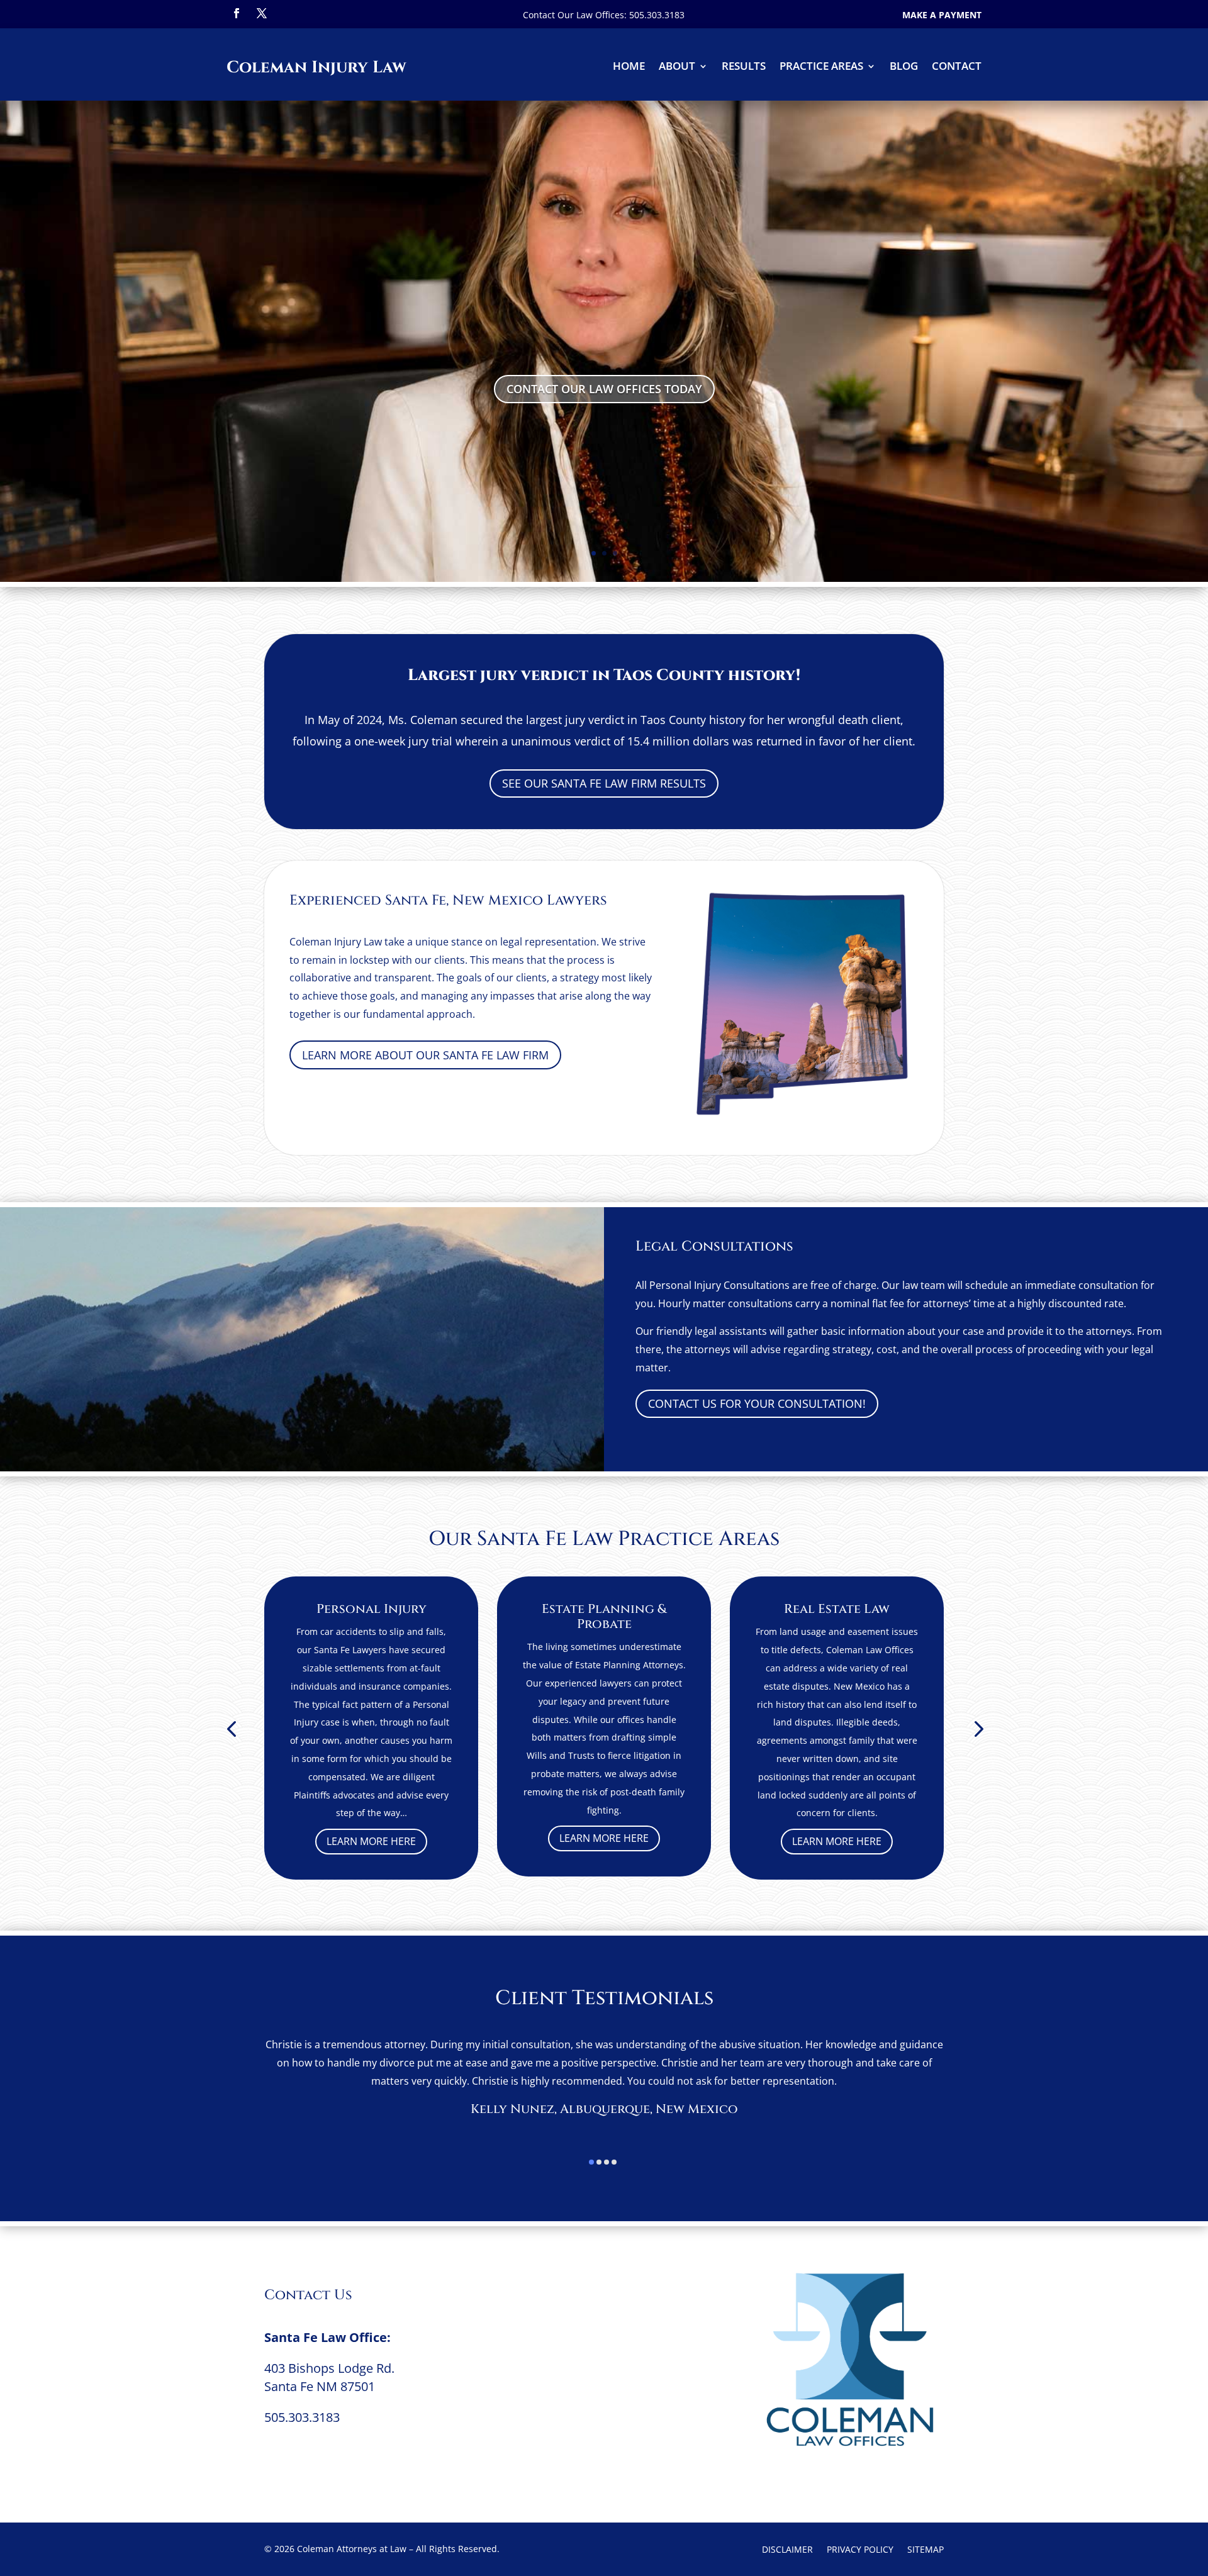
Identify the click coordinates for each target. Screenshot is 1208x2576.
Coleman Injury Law (316, 68)
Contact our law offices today (604, 389)
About (677, 67)
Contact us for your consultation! (757, 1403)
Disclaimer (787, 2550)
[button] (231, 1728)
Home (629, 67)
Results (744, 67)
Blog (904, 67)
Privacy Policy (860, 2550)
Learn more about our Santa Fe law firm (425, 1055)
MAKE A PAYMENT (942, 15)
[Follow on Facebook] (237, 13)
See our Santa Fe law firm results (604, 783)
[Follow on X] (262, 13)
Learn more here (371, 1841)
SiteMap (926, 2550)
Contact (957, 67)
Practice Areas (821, 67)
